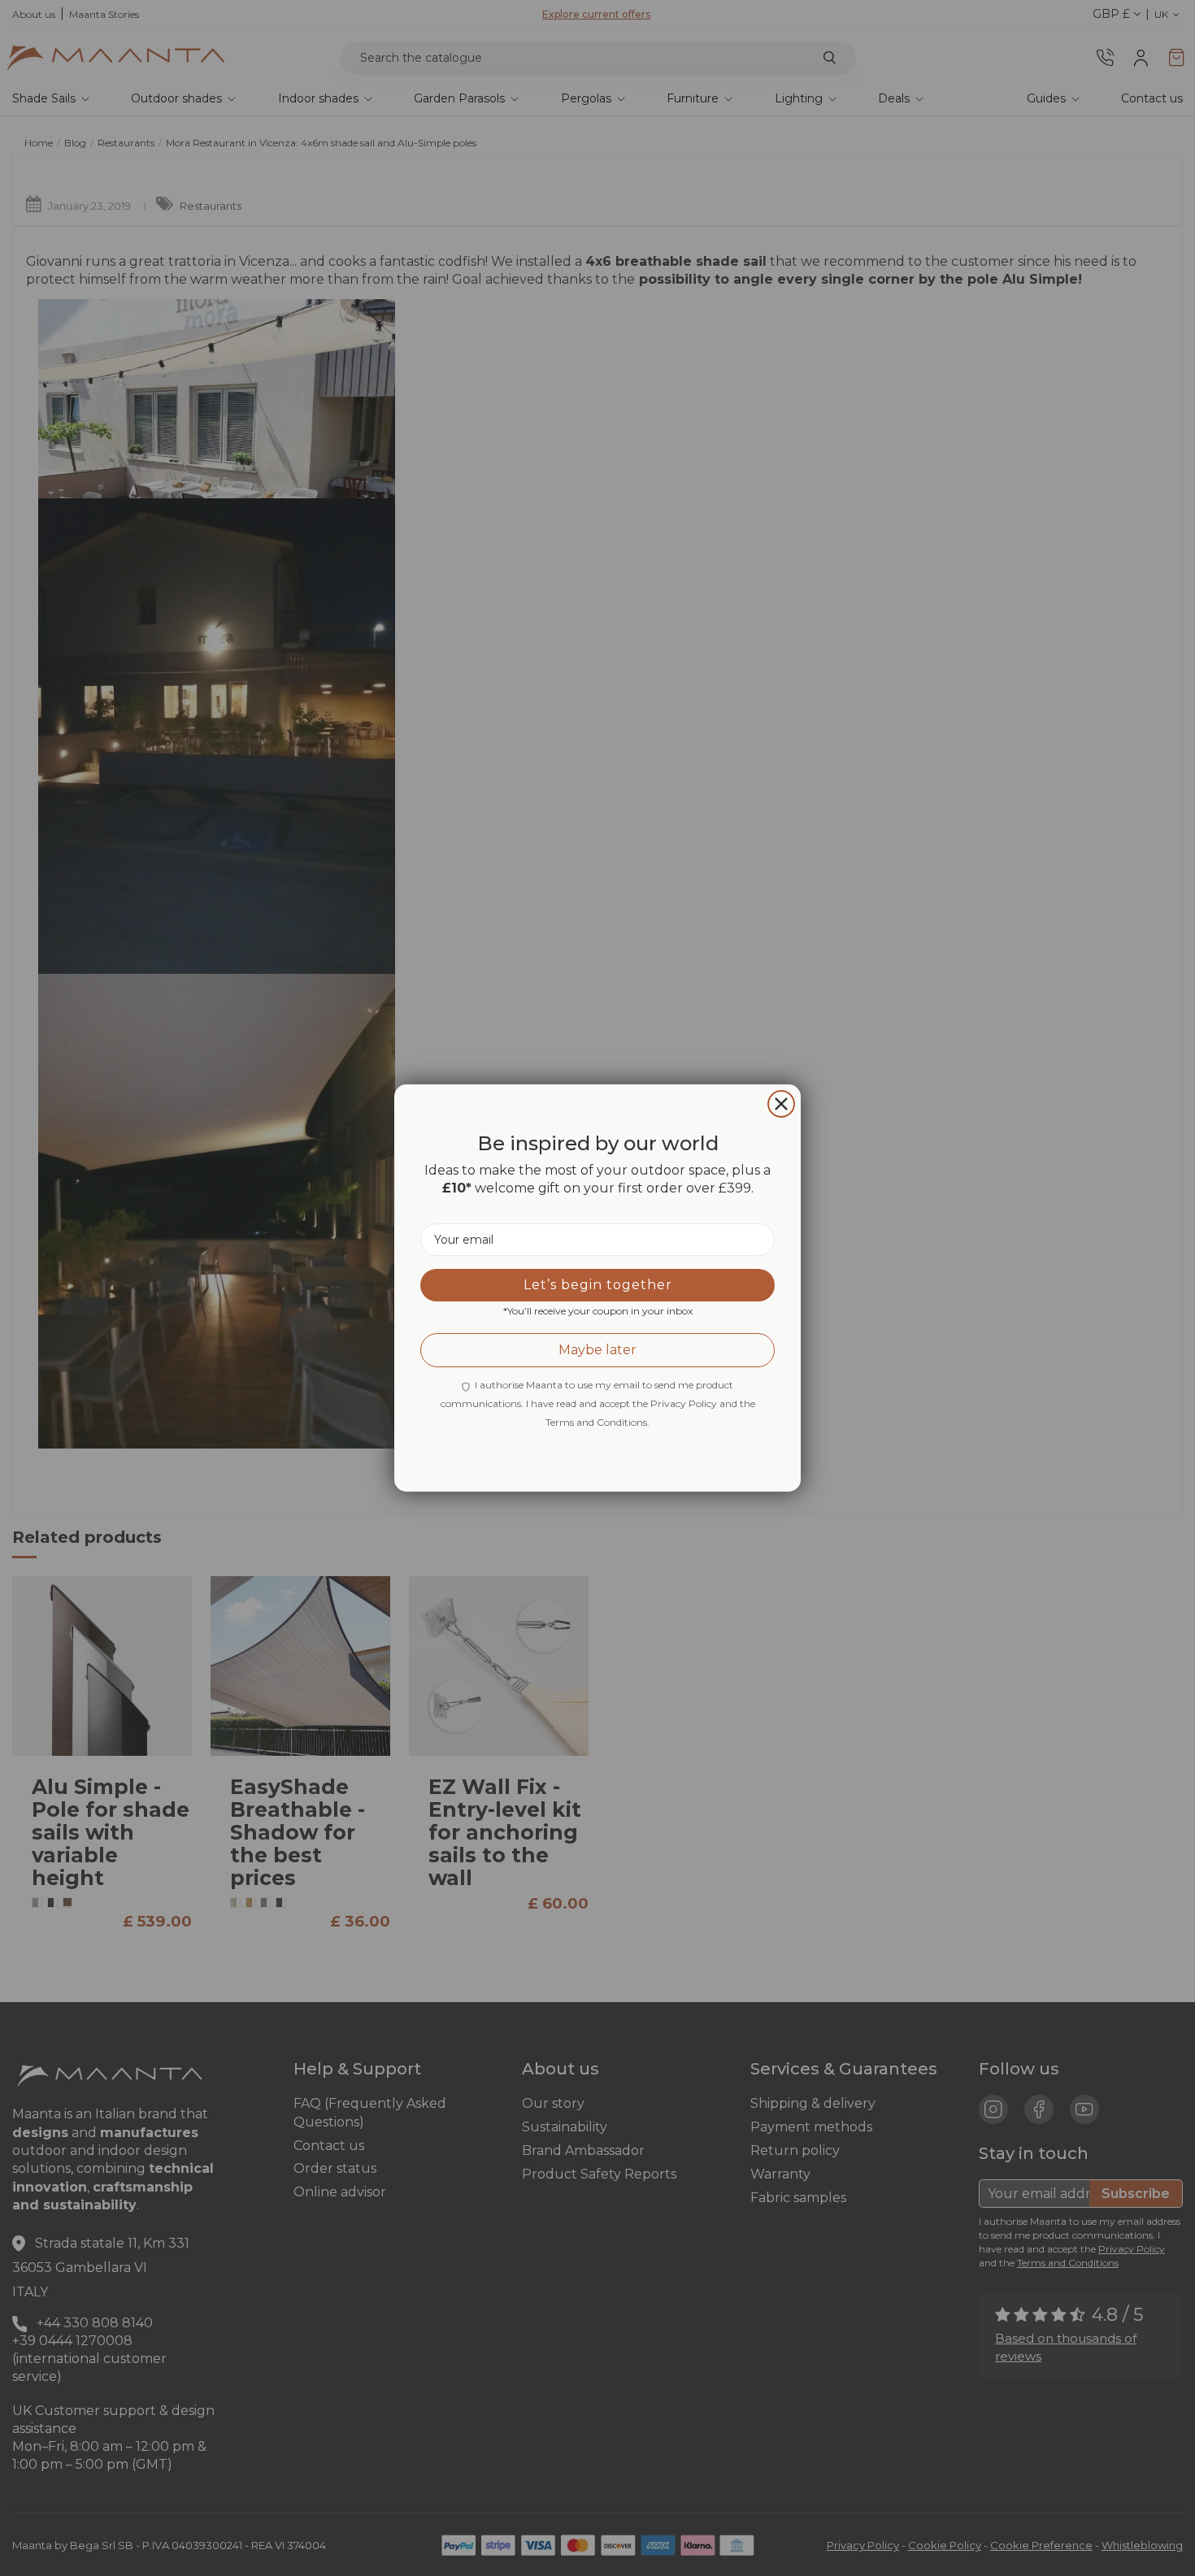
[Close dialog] (781, 1104)
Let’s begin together (598, 1285)
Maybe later (597, 1350)
